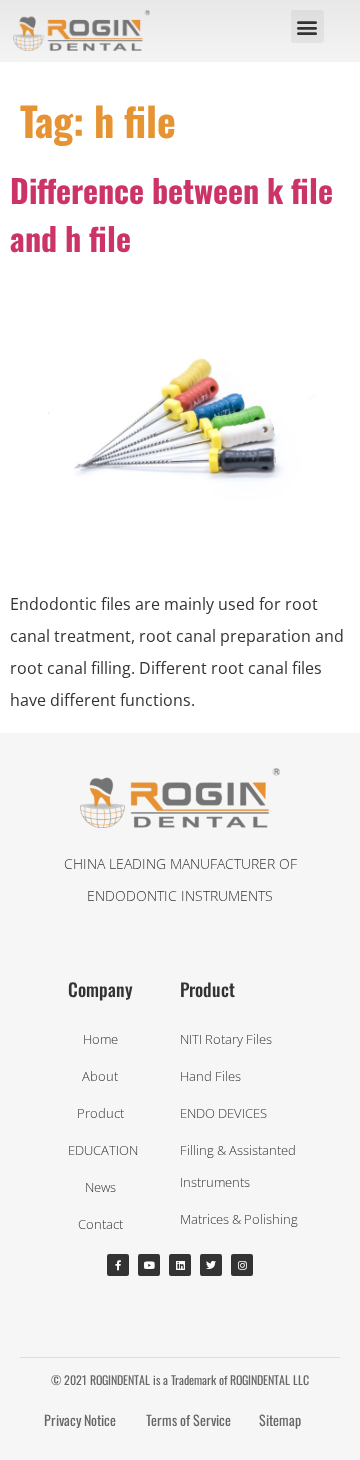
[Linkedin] (180, 1265)
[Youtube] (149, 1265)
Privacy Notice (80, 1419)
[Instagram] (242, 1265)
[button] (307, 26)
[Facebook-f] (118, 1265)
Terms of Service (188, 1419)
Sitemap (280, 1419)
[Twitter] (211, 1265)
